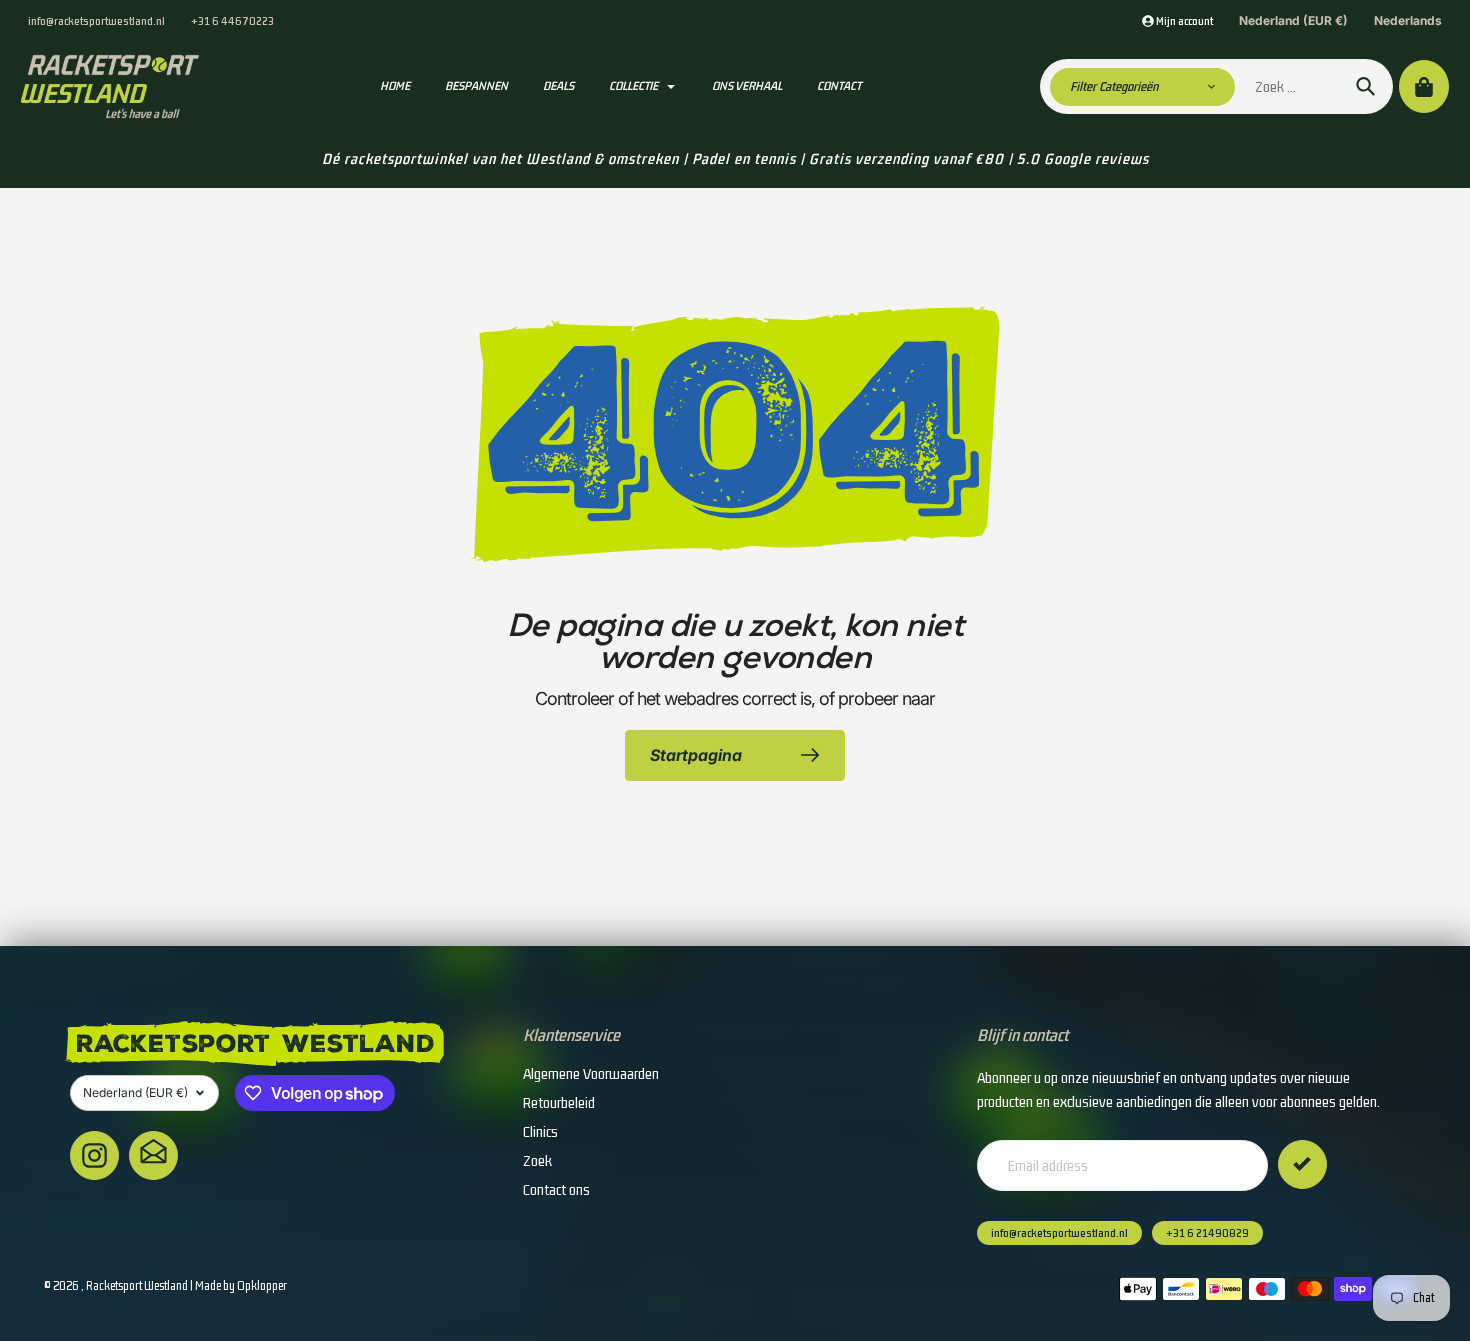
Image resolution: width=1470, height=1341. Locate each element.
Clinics (540, 1131)
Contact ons (556, 1189)
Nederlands (1408, 20)
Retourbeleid (559, 1102)
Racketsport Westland (137, 1286)
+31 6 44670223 (232, 20)
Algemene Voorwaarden (591, 1073)
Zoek (537, 1160)
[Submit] (1302, 1164)
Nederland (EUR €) (1293, 20)
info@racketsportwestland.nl (96, 20)
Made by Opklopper (241, 1286)
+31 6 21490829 (1207, 1233)
